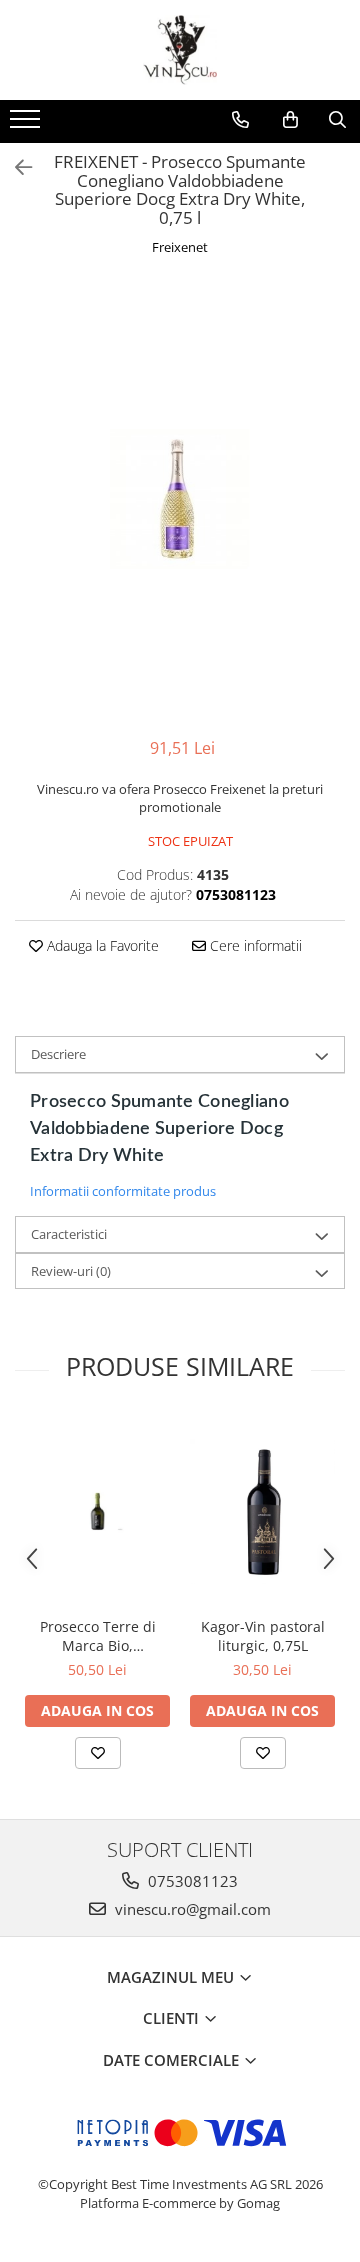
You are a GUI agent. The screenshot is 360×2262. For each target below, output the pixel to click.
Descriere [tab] (58, 1054)
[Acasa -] (180, 50)
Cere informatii (254, 945)
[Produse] (27, 125)
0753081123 (191, 1881)
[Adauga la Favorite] (98, 1753)
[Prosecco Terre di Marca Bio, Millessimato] (97, 1511)
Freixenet (180, 247)
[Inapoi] (15, 167)
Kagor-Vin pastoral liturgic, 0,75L (263, 1636)
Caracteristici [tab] (69, 1234)
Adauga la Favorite (101, 945)
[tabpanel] (180, 499)
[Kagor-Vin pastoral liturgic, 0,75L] (262, 1511)
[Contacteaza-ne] (240, 120)
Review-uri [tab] (71, 1271)
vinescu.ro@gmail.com (191, 1909)
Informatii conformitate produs (123, 1191)
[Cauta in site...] (337, 120)
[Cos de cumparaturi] (290, 120)
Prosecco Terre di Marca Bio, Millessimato (98, 1636)
